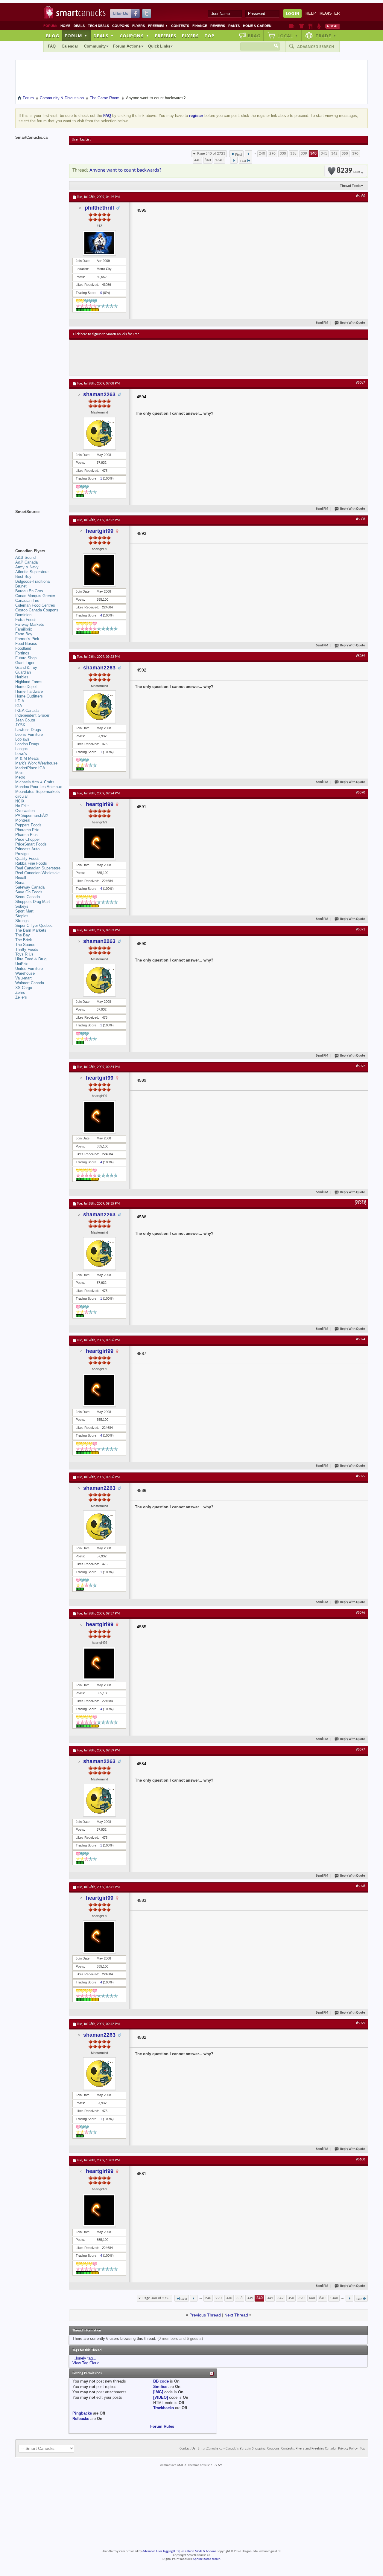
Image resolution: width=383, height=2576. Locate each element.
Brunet (21, 586)
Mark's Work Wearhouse (36, 763)
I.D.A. (20, 701)
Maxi (19, 773)
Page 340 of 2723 (211, 154)
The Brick (24, 940)
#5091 (361, 930)
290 (272, 154)
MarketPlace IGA (30, 768)
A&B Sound (25, 557)
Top (209, 36)
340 (313, 154)
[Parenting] (319, 26)
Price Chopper (28, 839)
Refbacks (81, 2419)
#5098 (361, 1886)
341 (324, 154)
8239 (348, 171)
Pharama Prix (27, 830)
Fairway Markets (30, 624)
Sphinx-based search (207, 2559)
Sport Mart (24, 911)
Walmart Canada (30, 983)
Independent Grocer (32, 715)
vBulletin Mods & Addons (199, 2551)
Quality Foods (27, 859)
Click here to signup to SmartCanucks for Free (106, 334)
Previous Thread (205, 2315)
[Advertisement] (183, 358)
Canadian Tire (27, 600)
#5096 (361, 1613)
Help (311, 13)
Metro (20, 777)
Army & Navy (27, 567)
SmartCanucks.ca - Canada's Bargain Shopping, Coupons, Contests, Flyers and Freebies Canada (267, 2449)
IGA (19, 706)
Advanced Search (316, 47)
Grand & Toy (26, 667)
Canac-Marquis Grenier (35, 596)
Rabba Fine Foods (31, 863)
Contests (180, 26)
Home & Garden (257, 26)
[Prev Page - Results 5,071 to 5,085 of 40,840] (249, 154)
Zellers (21, 997)
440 (197, 160)
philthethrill (99, 208)
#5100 (361, 2160)
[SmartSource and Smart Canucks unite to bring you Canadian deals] (39, 525)
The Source (25, 945)
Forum (76, 36)
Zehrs (20, 992)
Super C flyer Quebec (34, 925)
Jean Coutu (25, 720)
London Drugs (27, 744)
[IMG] (158, 2392)
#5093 (361, 1203)
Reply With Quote (353, 323)
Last (243, 161)
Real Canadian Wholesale (37, 873)
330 (283, 154)
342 (334, 154)
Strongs (22, 921)
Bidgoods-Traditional (33, 581)
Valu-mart (23, 978)
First (239, 155)
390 (355, 154)
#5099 (361, 2023)
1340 (219, 160)
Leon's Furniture (29, 734)
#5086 (361, 196)
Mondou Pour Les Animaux (39, 787)
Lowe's (21, 754)
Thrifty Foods (27, 949)
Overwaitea (25, 811)
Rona (20, 882)
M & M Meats (27, 758)
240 (262, 154)
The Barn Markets (31, 930)
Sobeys (22, 906)
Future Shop (26, 658)
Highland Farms (29, 682)
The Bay (23, 935)
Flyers (139, 26)
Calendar (70, 46)
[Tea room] (292, 26)
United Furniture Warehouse (29, 971)
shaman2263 (99, 394)
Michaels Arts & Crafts (35, 782)
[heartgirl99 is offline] (99, 570)
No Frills (22, 806)
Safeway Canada (30, 887)
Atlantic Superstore (32, 572)
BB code (161, 2381)
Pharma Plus (26, 835)
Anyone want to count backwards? (126, 170)
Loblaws (22, 739)
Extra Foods (26, 620)
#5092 (361, 1066)
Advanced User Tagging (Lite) (161, 2551)
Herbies (22, 677)
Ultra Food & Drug (31, 959)
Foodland (23, 648)
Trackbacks (164, 2408)
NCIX (20, 801)
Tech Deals (98, 26)
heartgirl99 (100, 531)
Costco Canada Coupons (37, 610)
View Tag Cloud (86, 2363)
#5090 (361, 793)
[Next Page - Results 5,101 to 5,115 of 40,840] (234, 160)
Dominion (23, 615)
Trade (326, 36)
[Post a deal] (332, 26)
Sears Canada (28, 897)
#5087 (361, 383)
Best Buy (23, 577)
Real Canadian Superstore (38, 868)
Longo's (22, 749)
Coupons (121, 26)
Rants (234, 26)
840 (208, 160)
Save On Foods (29, 892)
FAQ (52, 46)
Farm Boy (24, 634)
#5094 (361, 1339)
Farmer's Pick (27, 639)
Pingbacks (82, 2413)
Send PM (322, 323)
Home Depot (26, 687)
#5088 (361, 519)
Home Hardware (29, 691)
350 (345, 154)
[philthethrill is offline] (99, 243)
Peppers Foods (28, 825)
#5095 (361, 1476)
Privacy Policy (348, 2449)
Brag (254, 36)
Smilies (160, 2387)
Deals (79, 26)
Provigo (22, 854)
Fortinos (22, 653)
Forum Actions (127, 46)
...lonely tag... (84, 2358)
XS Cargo (24, 988)
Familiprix (24, 629)
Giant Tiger (25, 663)
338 (293, 154)
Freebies (158, 26)
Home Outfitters (29, 696)
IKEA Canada (27, 711)
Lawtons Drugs (28, 730)
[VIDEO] (161, 2397)
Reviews (218, 26)
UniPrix (22, 964)
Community (95, 46)
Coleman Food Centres (35, 605)
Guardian (23, 672)
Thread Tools (350, 186)
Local (288, 36)
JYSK (20, 725)
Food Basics (26, 644)
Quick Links (159, 46)
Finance (200, 26)
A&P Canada (26, 562)
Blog (53, 36)
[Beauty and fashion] (301, 26)
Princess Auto (27, 849)
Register (330, 13)
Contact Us (187, 2449)
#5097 (361, 1750)
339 (304, 154)
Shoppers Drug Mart (33, 902)
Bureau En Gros (29, 591)
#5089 (361, 656)
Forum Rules (162, 2426)
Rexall (21, 878)
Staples (22, 916)
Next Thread (236, 2315)
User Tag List (81, 140)
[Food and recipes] (310, 26)
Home (65, 26)
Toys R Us (24, 954)
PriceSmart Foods (31, 844)
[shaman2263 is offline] (99, 433)
